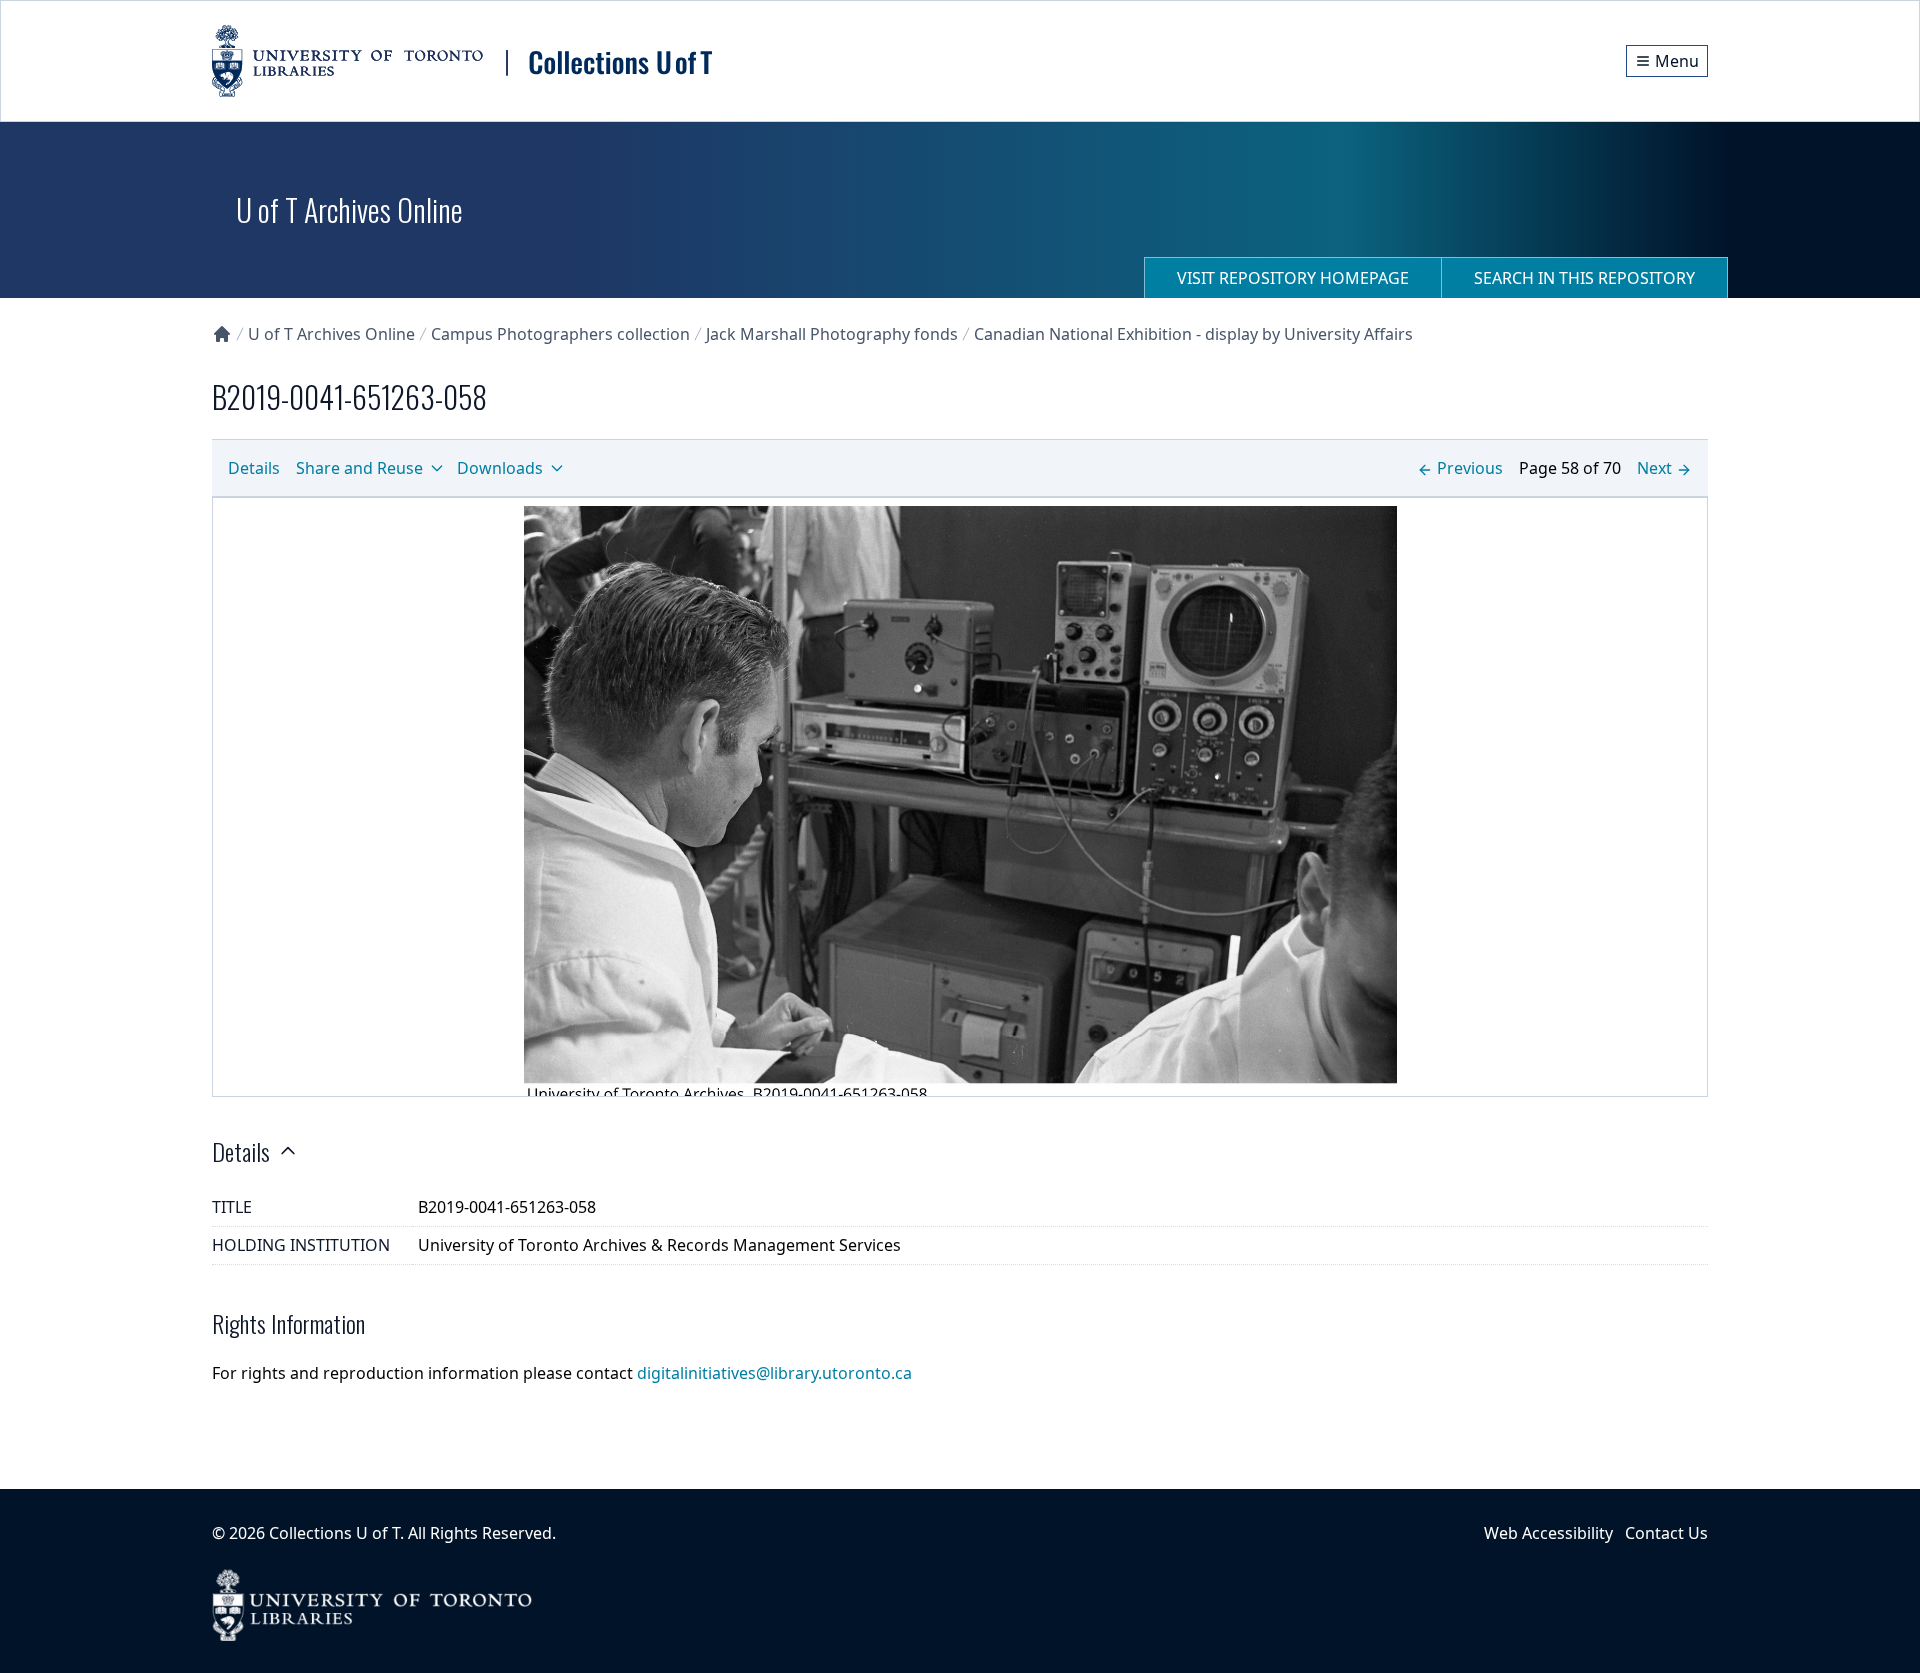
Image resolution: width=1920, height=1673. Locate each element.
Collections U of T (334, 1533)
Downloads (500, 468)
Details (254, 468)
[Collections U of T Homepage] (222, 334)
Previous (1470, 468)
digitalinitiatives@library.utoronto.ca (774, 1373)
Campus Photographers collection (560, 334)
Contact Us (1666, 1533)
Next (1654, 468)
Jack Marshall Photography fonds (832, 334)
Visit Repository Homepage (1293, 278)
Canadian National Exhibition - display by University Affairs (1193, 334)
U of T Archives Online (331, 334)
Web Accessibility (1548, 1533)
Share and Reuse (359, 468)
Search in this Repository (1584, 278)
